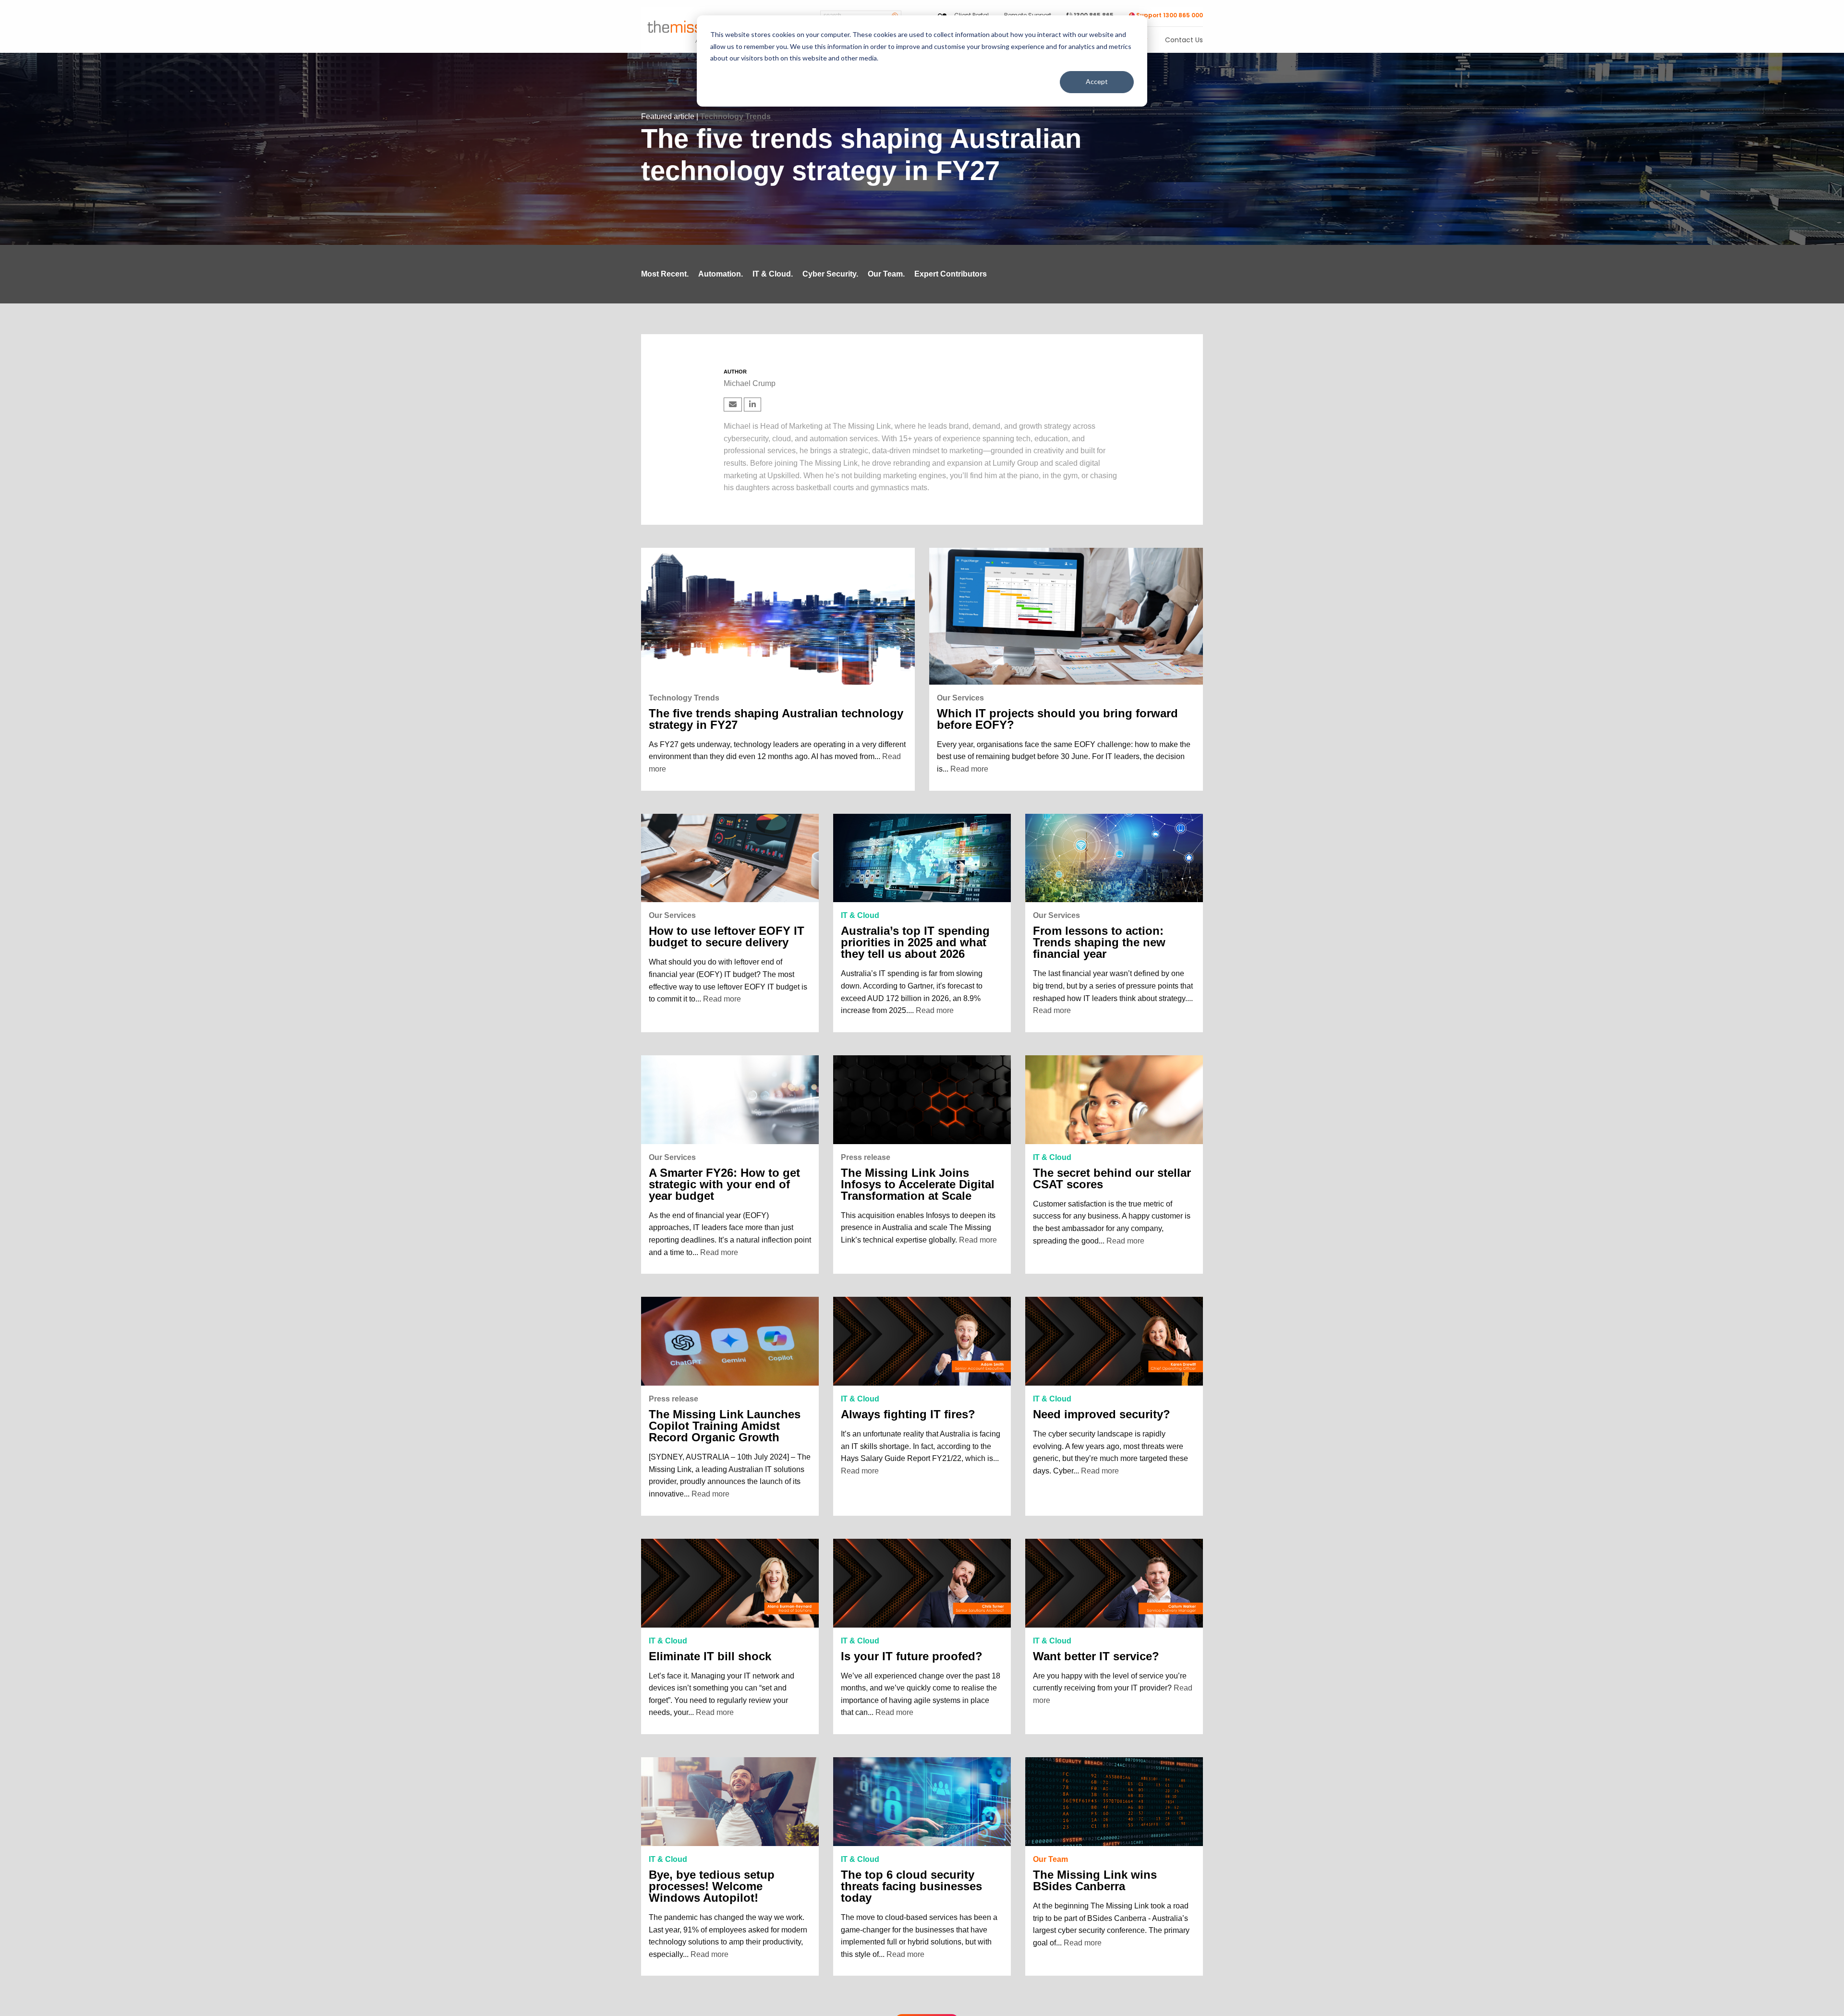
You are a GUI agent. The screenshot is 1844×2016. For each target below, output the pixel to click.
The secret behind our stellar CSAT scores (1112, 1179)
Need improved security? (1102, 1414)
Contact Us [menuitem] (1184, 41)
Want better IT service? (1096, 1656)
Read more (969, 769)
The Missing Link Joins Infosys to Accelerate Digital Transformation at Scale (918, 1184)
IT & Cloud (860, 915)
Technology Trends (735, 116)
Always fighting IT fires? (908, 1414)
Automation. (721, 274)
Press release (866, 1157)
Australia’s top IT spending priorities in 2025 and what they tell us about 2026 (915, 942)
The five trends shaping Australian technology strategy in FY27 (776, 719)
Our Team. (886, 274)
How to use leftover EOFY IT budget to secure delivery (727, 937)
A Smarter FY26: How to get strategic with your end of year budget (724, 1184)
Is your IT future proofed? (912, 1656)
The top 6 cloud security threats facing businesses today (911, 1886)
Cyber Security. (830, 274)
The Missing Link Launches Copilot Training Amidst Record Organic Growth (725, 1426)
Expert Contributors (951, 274)
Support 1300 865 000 (1169, 15)
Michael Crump (750, 383)
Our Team (1050, 1859)
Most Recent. (665, 274)
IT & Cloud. (773, 274)
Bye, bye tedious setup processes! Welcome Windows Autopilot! (712, 1886)
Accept (1097, 81)
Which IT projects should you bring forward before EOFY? (1057, 719)
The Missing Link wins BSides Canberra (1095, 1881)
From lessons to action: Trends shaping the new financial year (1099, 942)
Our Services (960, 698)
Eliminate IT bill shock (710, 1656)
